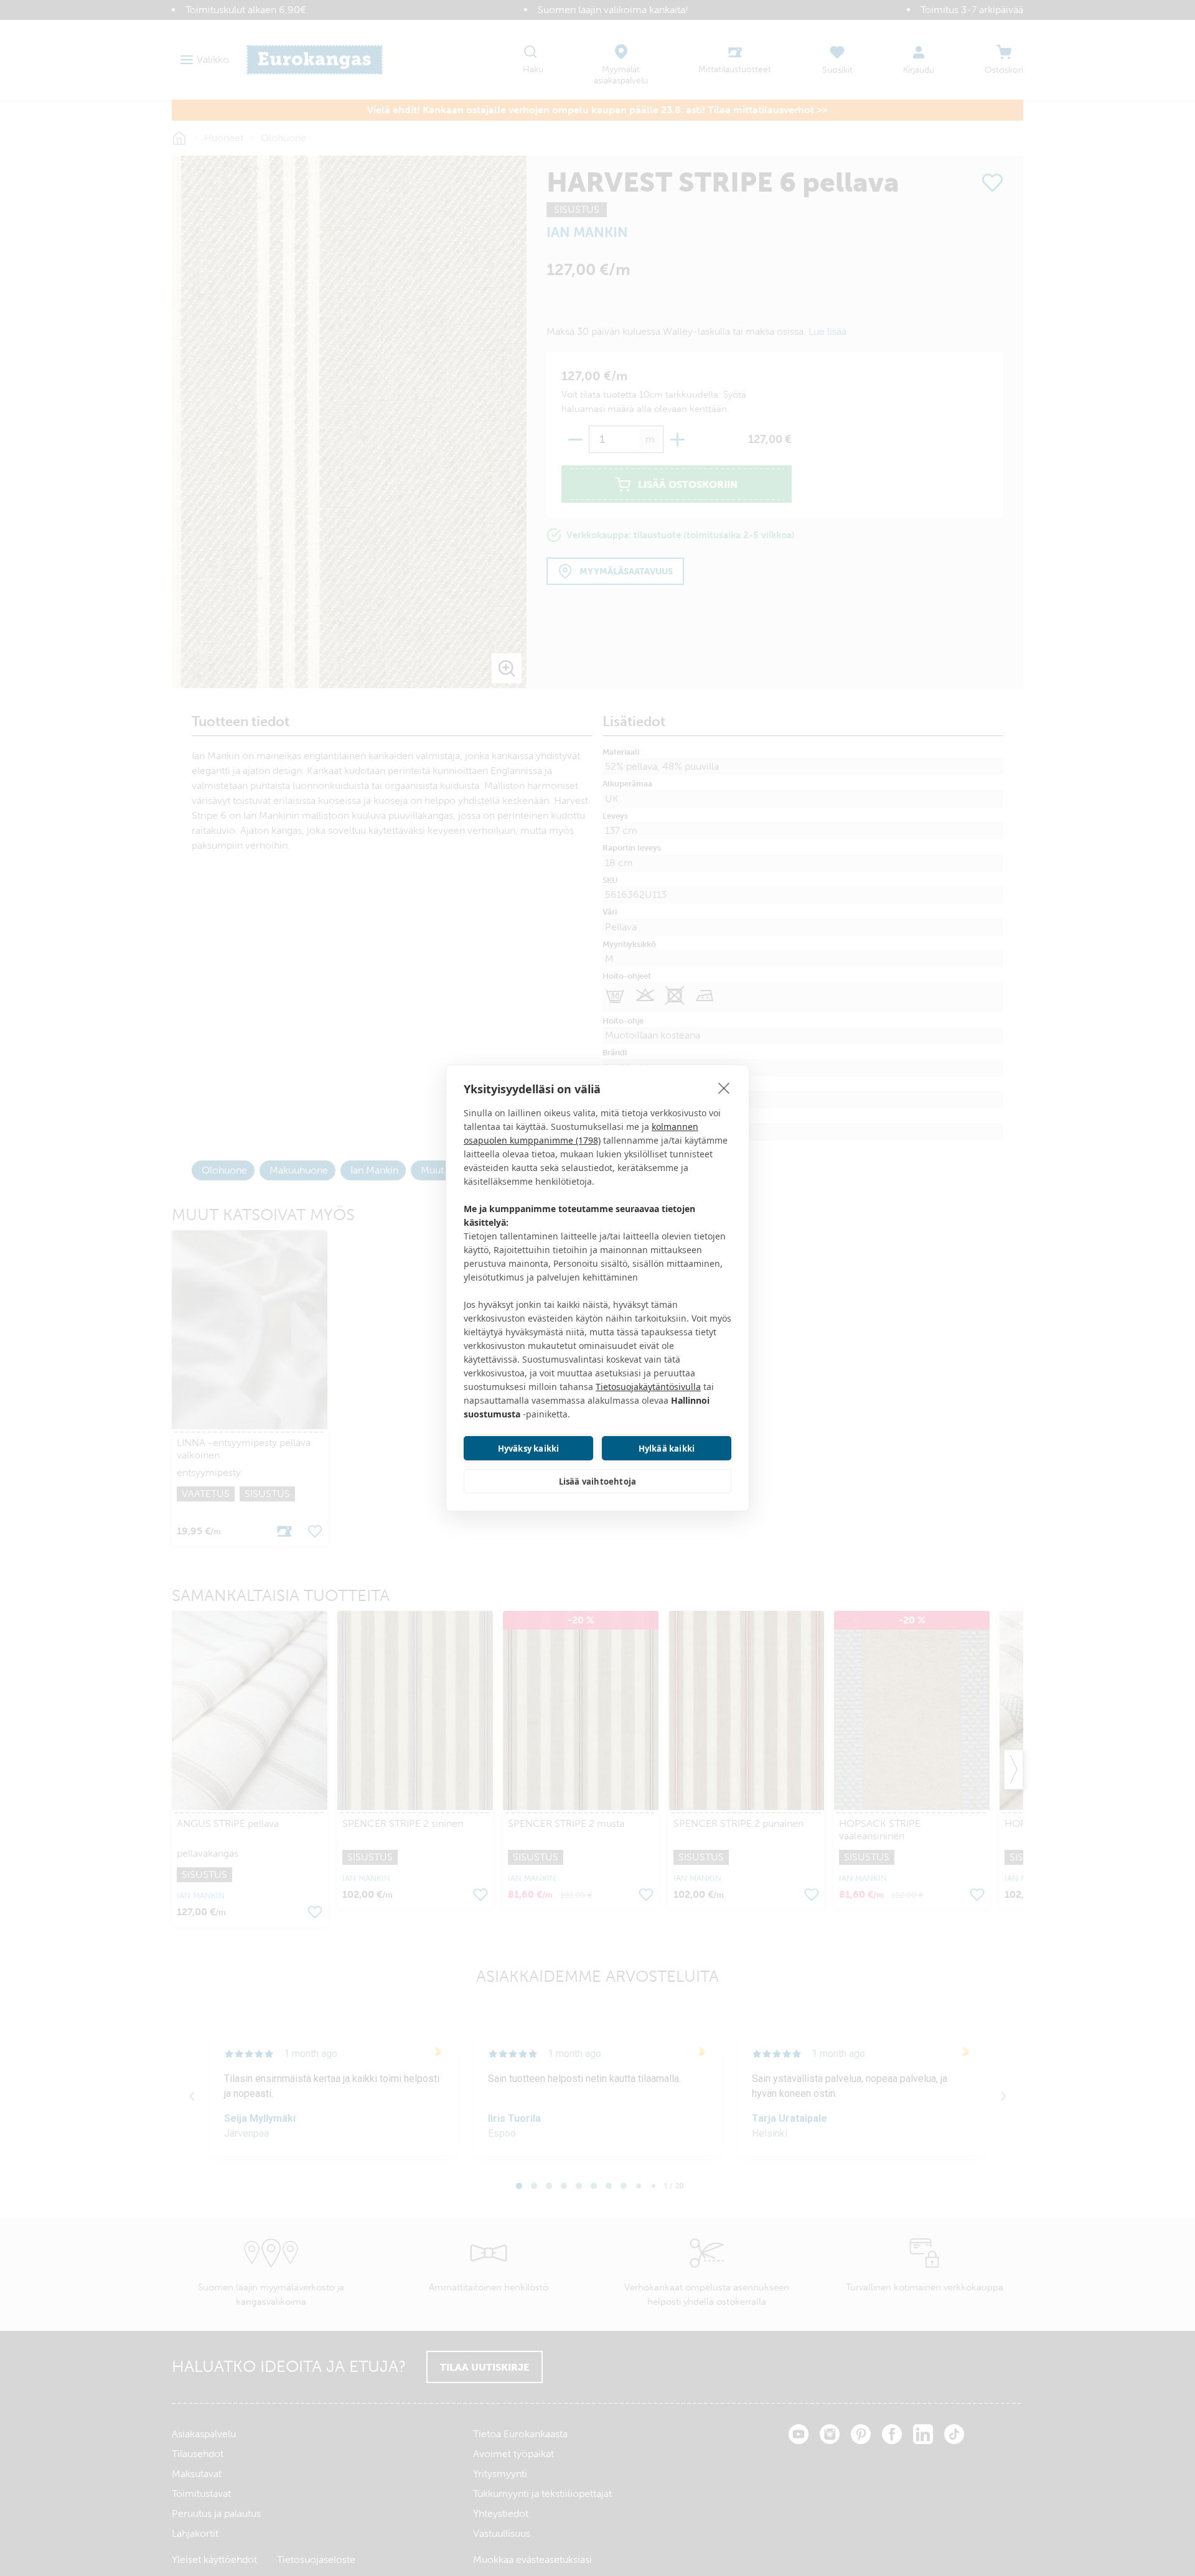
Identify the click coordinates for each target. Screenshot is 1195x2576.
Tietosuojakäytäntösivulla (648, 1387)
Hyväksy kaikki (529, 1449)
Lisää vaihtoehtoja (598, 1482)
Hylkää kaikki (667, 1449)
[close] (724, 1088)
